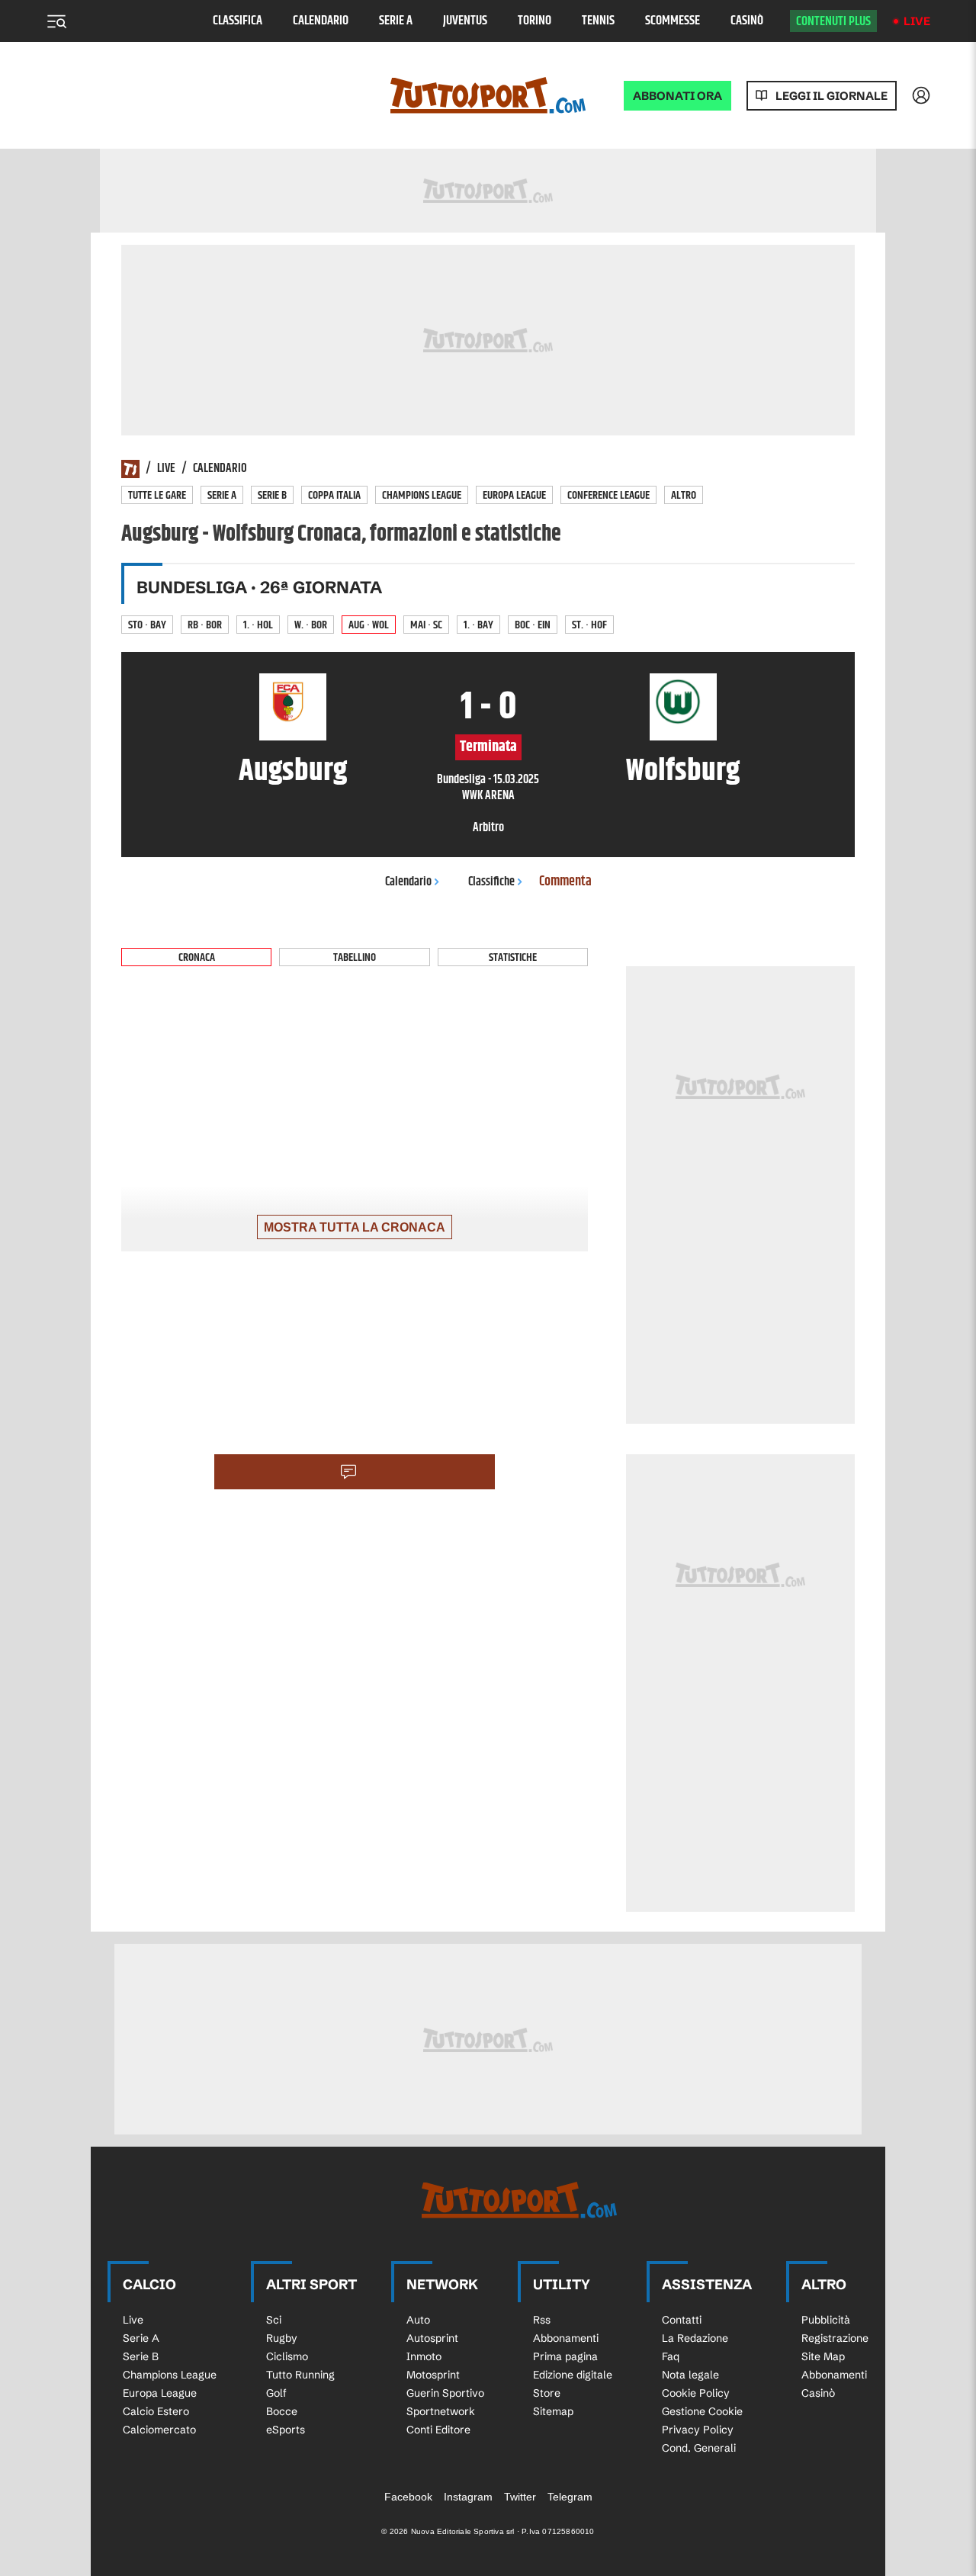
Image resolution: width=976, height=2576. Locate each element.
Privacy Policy (698, 2430)
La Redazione (695, 2338)
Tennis (598, 21)
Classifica (238, 21)
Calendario (321, 21)
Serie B (272, 495)
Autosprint (432, 2338)
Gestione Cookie (702, 2411)
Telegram (570, 2497)
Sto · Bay (147, 625)
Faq (671, 2356)
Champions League (422, 495)
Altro (684, 495)
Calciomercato (159, 2430)
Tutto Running (300, 2375)
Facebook (408, 2497)
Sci (274, 2320)
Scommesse (673, 21)
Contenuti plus (833, 21)
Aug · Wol (369, 625)
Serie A (396, 21)
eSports (286, 2430)
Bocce (282, 2411)
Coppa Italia (334, 495)
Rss (542, 2320)
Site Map (823, 2356)
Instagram (468, 2497)
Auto (418, 2320)
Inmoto (424, 2356)
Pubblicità (826, 2320)
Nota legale (690, 2375)
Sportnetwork (441, 2411)
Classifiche (491, 882)
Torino (535, 21)
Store (547, 2393)
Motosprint (433, 2375)
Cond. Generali (699, 2448)
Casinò (747, 21)
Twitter (520, 2497)
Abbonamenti (566, 2338)
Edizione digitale (573, 2375)
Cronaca (197, 957)
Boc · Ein (533, 625)
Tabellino (355, 957)
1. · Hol (258, 625)
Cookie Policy (696, 2393)
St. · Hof (589, 625)
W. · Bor (311, 625)
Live (917, 21)
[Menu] (56, 21)
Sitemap (553, 2411)
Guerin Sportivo (445, 2393)
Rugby (282, 2338)
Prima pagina (565, 2356)
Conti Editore (438, 2430)
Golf (276, 2393)
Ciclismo (287, 2356)
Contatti (682, 2320)
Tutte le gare (157, 495)
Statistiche (513, 957)
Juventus (465, 21)
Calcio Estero (156, 2411)
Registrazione (835, 2338)
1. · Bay (478, 625)
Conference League (608, 495)
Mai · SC (426, 625)
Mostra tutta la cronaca (355, 1227)
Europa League (514, 495)
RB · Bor (205, 625)
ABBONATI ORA (677, 96)
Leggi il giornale (832, 96)
